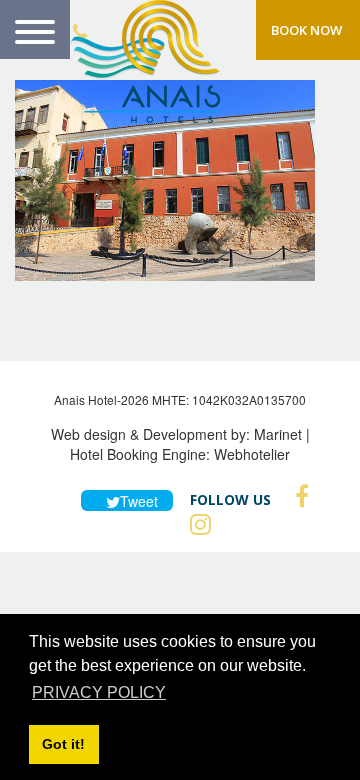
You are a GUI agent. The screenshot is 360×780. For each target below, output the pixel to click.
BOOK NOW (306, 30)
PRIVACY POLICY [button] (99, 692)
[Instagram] (195, 524)
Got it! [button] (63, 744)
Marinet (278, 434)
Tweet (136, 501)
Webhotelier (252, 454)
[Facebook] (297, 496)
